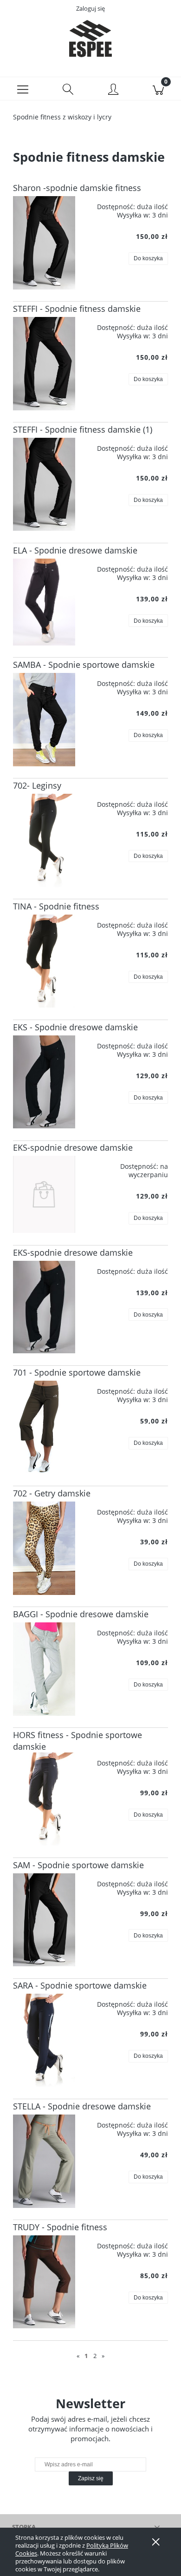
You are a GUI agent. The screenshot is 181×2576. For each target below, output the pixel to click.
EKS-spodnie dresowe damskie (73, 1147)
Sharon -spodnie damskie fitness (77, 188)
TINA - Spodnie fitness (56, 906)
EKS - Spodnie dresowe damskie (75, 1027)
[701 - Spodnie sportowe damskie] (44, 1427)
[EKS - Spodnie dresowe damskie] (44, 1082)
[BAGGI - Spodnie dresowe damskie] (44, 1669)
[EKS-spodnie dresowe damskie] (44, 1194)
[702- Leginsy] (44, 840)
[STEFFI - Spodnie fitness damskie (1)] (44, 484)
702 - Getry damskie (52, 1493)
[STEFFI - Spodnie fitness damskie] (44, 364)
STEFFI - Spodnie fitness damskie (77, 309)
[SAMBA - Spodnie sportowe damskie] (44, 720)
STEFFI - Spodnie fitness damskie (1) (83, 429)
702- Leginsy (37, 785)
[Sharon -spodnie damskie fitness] (44, 243)
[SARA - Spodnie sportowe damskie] (44, 2040)
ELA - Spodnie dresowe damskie (75, 550)
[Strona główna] (90, 39)
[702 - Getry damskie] (44, 1548)
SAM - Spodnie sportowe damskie (78, 1865)
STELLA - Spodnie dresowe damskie (82, 2106)
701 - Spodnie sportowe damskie (77, 1372)
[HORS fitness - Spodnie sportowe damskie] (44, 1799)
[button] (23, 89)
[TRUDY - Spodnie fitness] (44, 2282)
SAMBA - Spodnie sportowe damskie (84, 665)
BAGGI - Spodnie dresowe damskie (81, 1614)
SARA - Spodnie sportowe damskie (80, 1985)
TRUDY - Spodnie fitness (60, 2227)
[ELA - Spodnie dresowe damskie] (44, 602)
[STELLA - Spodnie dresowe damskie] (44, 2161)
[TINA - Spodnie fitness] (44, 961)
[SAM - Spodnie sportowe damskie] (44, 1920)
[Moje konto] (113, 90)
